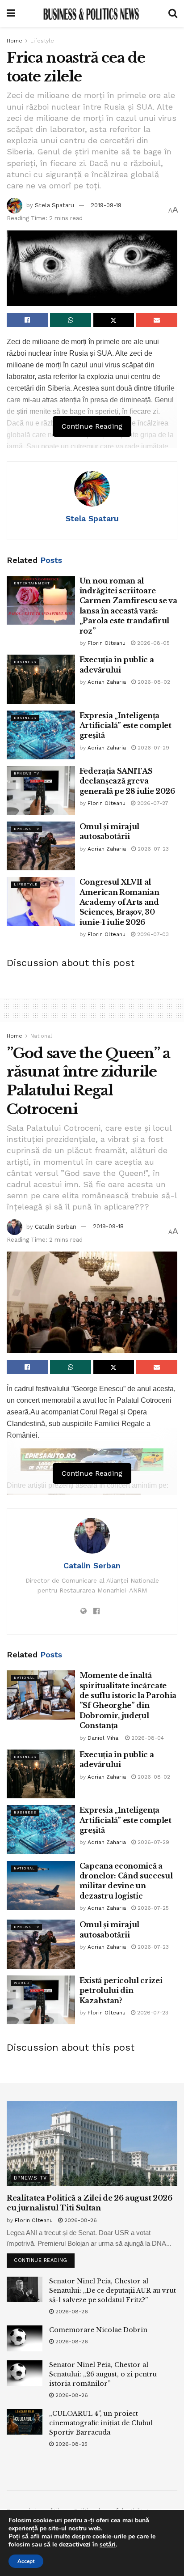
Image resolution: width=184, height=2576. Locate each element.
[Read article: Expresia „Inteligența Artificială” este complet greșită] (41, 735)
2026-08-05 (153, 643)
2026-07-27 (152, 803)
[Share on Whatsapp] (71, 320)
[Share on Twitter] (114, 320)
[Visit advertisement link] (92, 1460)
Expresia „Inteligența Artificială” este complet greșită (125, 726)
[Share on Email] (157, 320)
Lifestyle (42, 41)
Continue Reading (44, 2258)
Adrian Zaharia (107, 682)
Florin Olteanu (107, 643)
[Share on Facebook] (27, 320)
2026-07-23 (152, 849)
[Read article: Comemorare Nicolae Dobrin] (25, 2338)
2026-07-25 (152, 1908)
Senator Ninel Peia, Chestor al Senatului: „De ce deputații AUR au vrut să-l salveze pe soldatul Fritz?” (113, 2291)
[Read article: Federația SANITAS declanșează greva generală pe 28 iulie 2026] (41, 790)
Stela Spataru (54, 205)
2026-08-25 (71, 2444)
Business (25, 662)
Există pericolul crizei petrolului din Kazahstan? (121, 1991)
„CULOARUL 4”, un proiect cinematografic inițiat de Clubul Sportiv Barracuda (101, 2423)
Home (15, 41)
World (22, 1983)
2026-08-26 (80, 2220)
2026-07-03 (152, 934)
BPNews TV (27, 773)
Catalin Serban (56, 1226)
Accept (26, 2561)
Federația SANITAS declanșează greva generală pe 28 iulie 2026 (127, 781)
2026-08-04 (147, 1738)
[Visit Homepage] (92, 13)
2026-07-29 (153, 748)
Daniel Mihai (104, 1738)
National (41, 1036)
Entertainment (32, 583)
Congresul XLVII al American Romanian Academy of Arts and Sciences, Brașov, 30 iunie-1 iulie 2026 (119, 902)
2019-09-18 (108, 1226)
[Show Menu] (11, 13)
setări (108, 2545)
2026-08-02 (153, 682)
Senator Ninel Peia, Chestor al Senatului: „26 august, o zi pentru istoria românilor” (103, 2374)
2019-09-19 (106, 205)
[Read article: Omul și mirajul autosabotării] (41, 846)
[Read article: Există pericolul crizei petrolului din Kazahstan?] (41, 2000)
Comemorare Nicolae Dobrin (98, 2330)
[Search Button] (173, 13)
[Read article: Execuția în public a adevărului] (41, 679)
